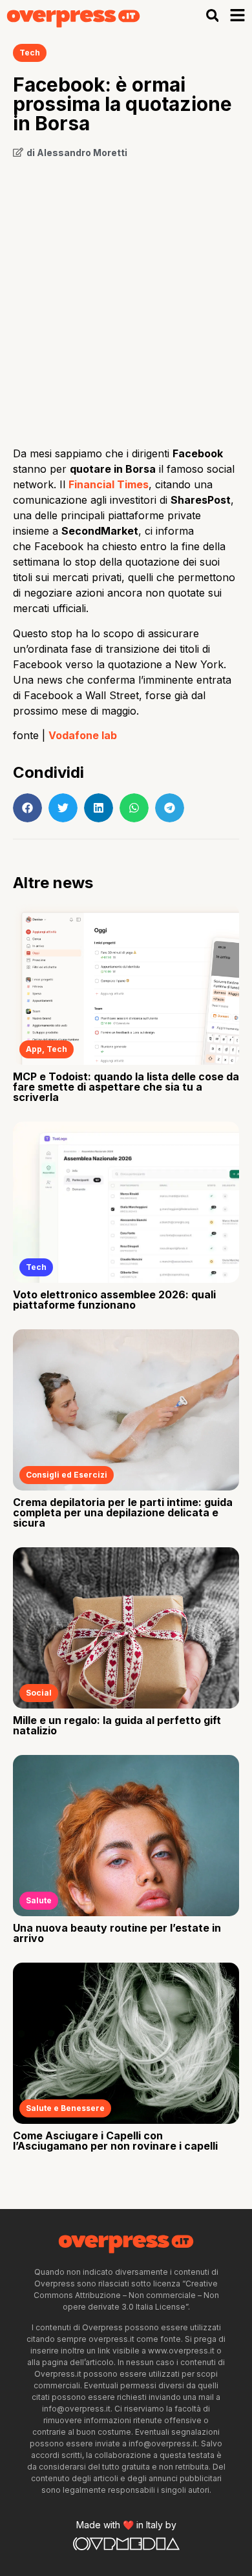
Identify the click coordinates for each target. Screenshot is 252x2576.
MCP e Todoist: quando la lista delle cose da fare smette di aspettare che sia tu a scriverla (126, 1087)
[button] (212, 15)
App (34, 1049)
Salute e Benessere (65, 2108)
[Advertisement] (126, 298)
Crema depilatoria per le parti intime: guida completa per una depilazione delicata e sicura (123, 1512)
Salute (39, 1900)
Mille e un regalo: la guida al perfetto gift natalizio (117, 1725)
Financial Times (109, 484)
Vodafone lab (83, 735)
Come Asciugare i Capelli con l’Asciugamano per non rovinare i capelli (115, 2141)
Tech (30, 53)
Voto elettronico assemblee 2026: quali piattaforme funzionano (114, 1300)
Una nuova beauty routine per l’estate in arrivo (117, 1933)
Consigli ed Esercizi (67, 1475)
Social (39, 1693)
